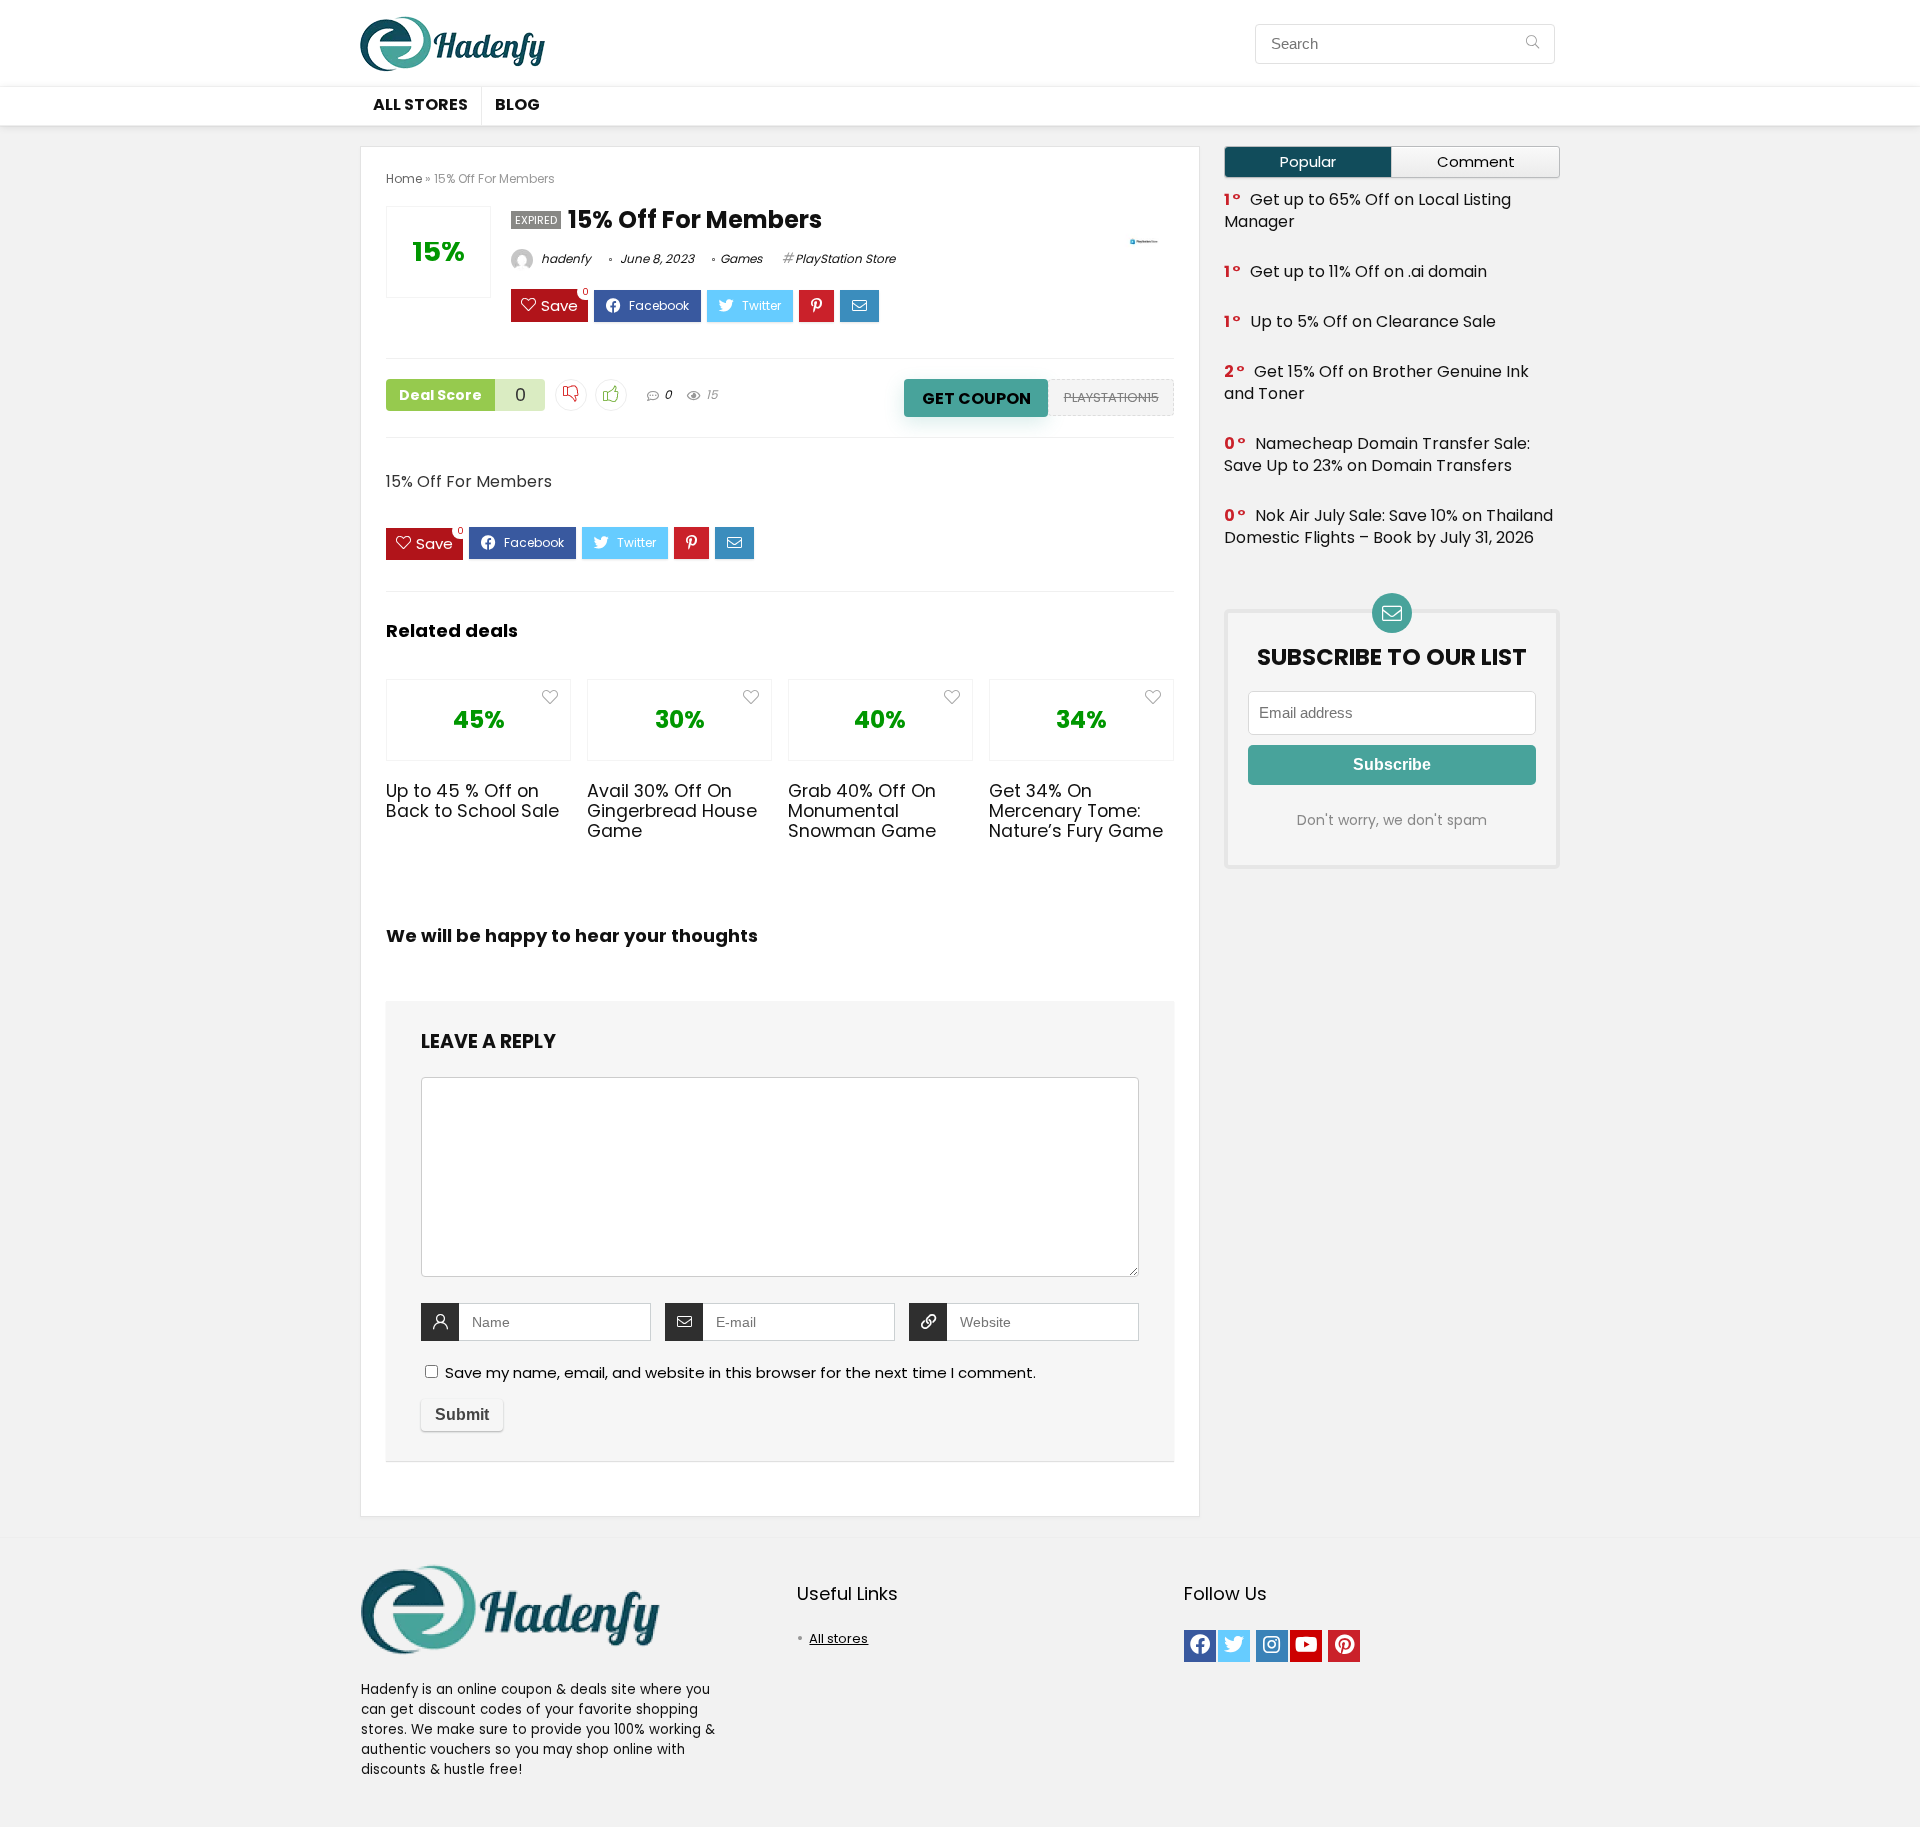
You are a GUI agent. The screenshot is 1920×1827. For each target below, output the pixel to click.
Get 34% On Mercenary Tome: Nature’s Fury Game (1076, 811)
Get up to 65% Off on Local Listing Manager (1367, 210)
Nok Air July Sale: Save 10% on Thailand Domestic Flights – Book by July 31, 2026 (1388, 526)
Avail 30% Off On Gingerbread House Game (672, 811)
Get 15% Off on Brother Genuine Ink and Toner (1376, 382)
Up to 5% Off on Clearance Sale (1373, 321)
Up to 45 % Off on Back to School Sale (472, 801)
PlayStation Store (845, 258)
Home (404, 178)
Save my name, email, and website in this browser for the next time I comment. (740, 1372)
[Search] (1532, 44)
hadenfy (564, 258)
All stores (420, 104)
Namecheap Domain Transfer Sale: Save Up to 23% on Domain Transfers (1377, 454)
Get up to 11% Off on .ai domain (1368, 271)
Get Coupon (976, 398)
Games (741, 258)
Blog (517, 104)
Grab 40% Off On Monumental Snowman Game (862, 811)
